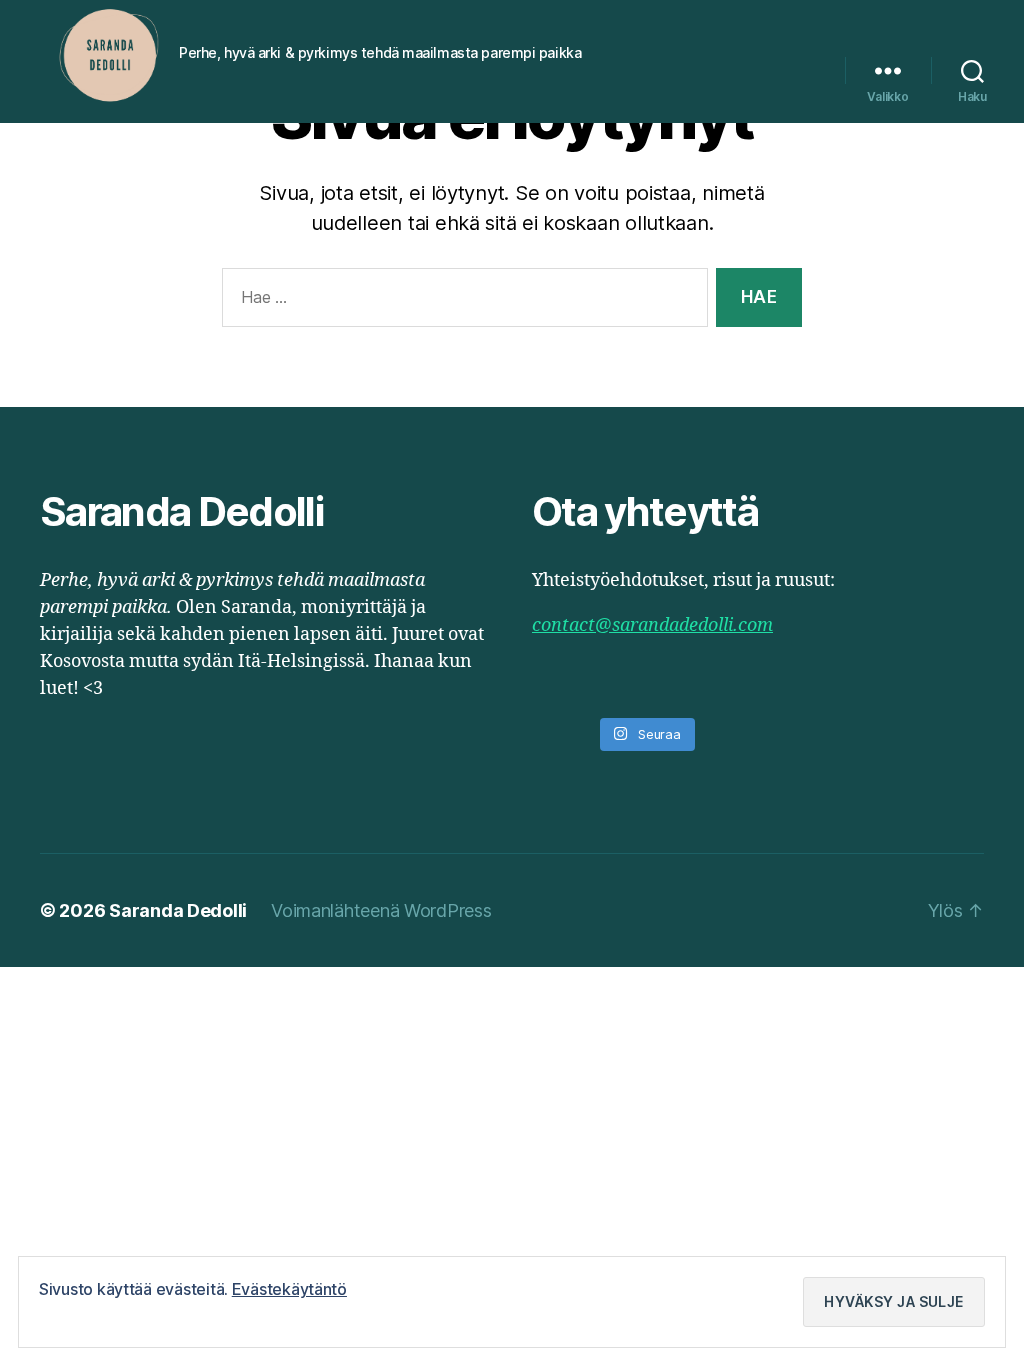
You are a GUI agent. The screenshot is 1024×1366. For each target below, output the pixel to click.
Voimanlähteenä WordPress (381, 910)
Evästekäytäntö (289, 1289)
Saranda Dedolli (178, 910)
